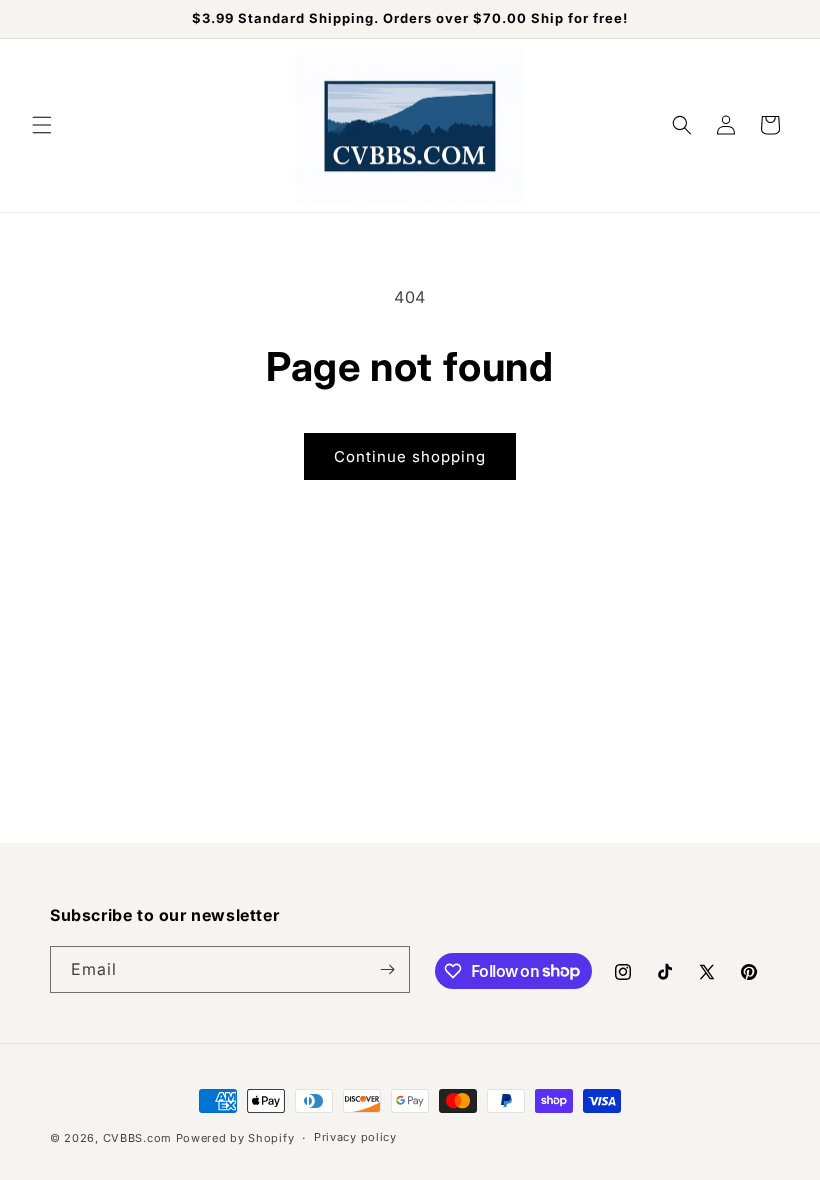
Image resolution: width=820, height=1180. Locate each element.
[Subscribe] (387, 969)
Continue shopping (410, 456)
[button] (42, 125)
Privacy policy (355, 1137)
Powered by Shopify (235, 1138)
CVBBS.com (137, 1138)
